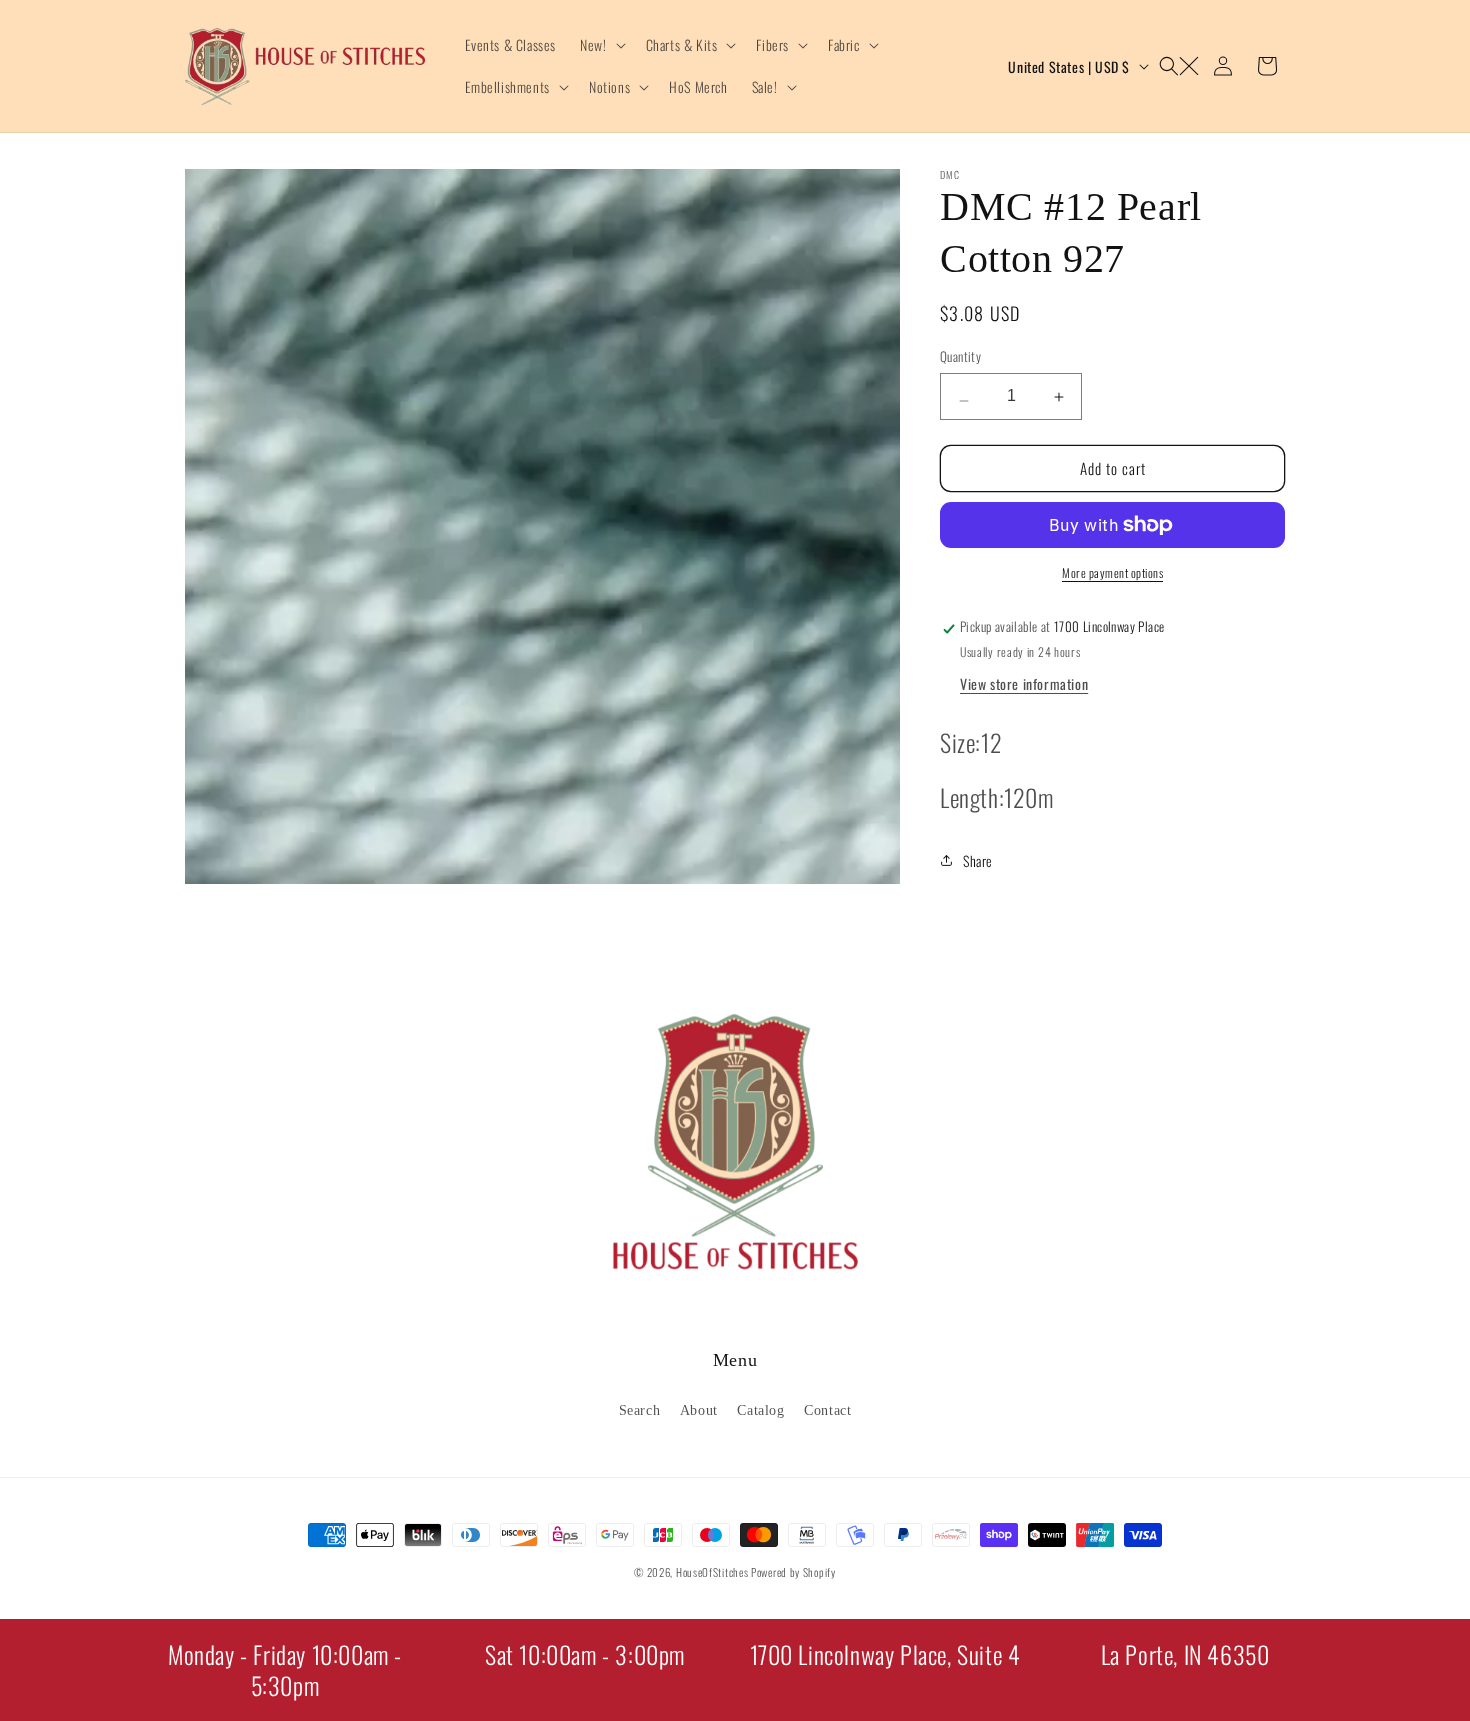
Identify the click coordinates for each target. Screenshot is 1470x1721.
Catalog (760, 1409)
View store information (1024, 683)
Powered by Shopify (793, 1572)
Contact (827, 1409)
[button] (600, 45)
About (699, 1409)
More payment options (1112, 572)
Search (640, 1409)
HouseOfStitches (712, 1572)
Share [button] (978, 859)
